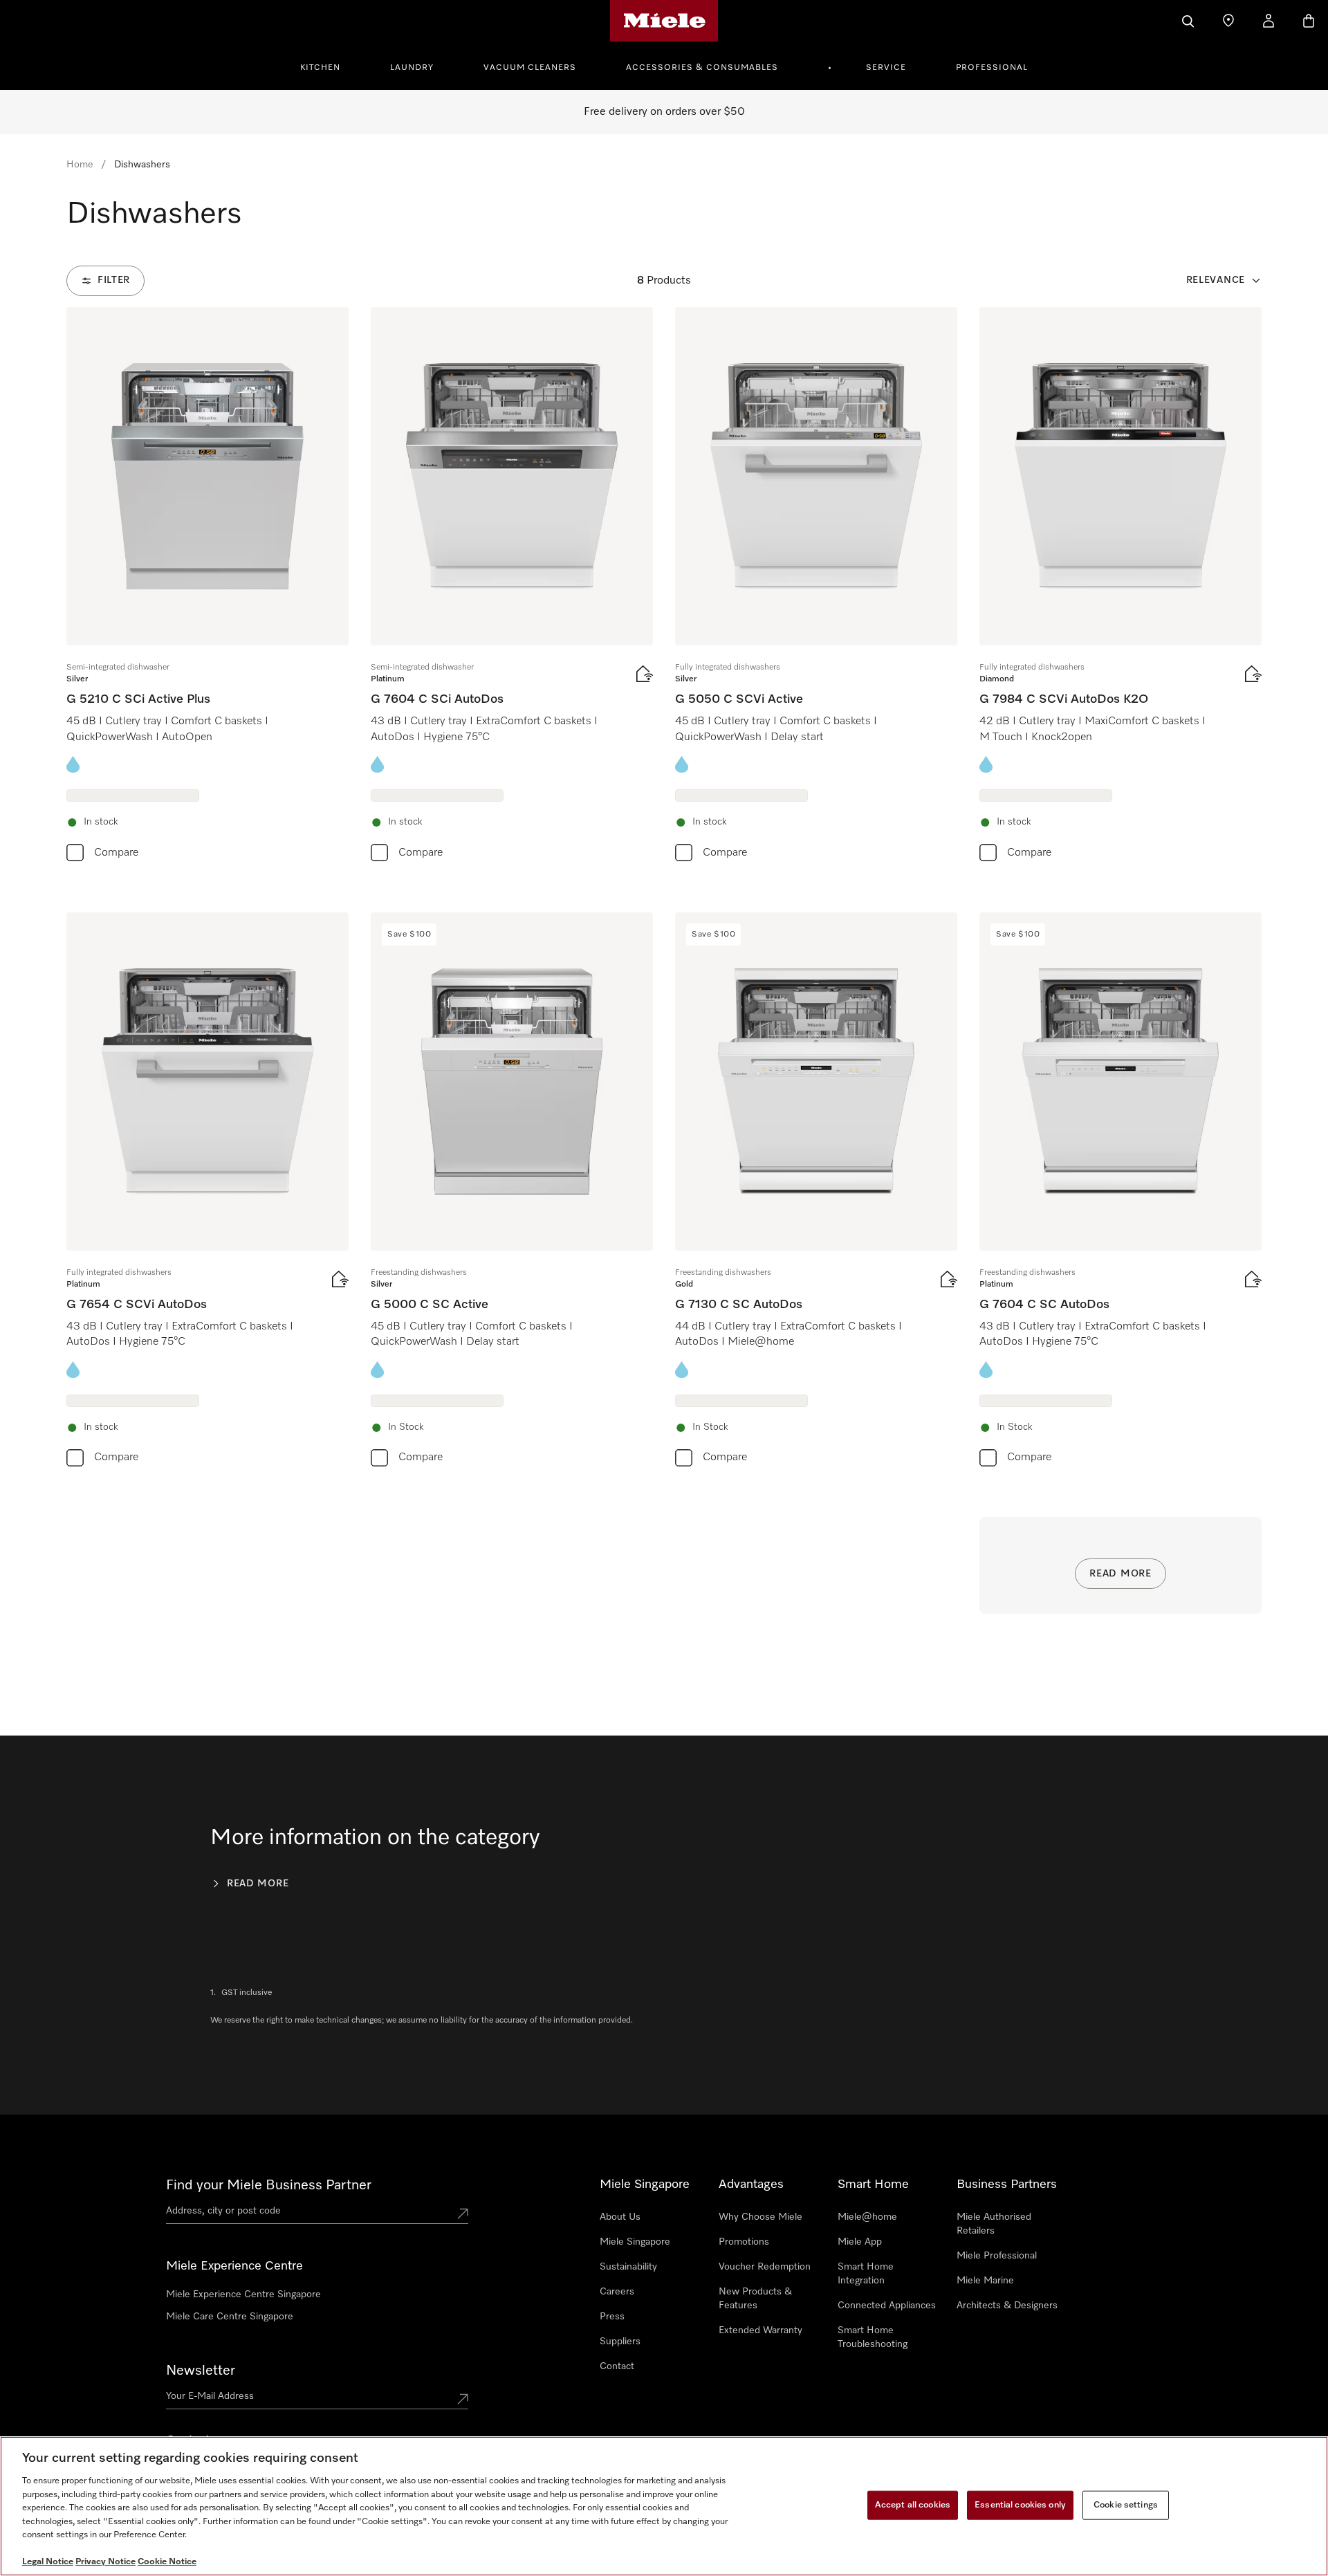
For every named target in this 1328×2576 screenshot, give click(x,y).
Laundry (412, 68)
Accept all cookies (913, 2505)
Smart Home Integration (866, 2274)
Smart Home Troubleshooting (873, 2337)
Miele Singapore (635, 2242)
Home (80, 165)
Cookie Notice (167, 2562)
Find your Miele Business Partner (269, 2185)
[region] (664, 2506)
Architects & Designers (1007, 2306)
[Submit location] (463, 2214)
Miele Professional (997, 2256)
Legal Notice (48, 2562)
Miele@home (867, 2217)
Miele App (860, 2242)
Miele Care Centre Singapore (230, 2317)
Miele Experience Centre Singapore (243, 2294)
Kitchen (320, 68)
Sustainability (628, 2267)
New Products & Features (755, 2299)
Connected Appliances (887, 2306)
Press (612, 2317)
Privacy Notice (105, 2562)
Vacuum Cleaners (530, 68)
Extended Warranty (760, 2330)
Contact (617, 2366)
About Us (620, 2217)
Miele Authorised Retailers (994, 2224)
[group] (207, 588)
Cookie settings (1126, 2505)
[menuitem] (328, 66)
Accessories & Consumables (702, 68)
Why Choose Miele (760, 2217)
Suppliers (620, 2342)
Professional (992, 68)
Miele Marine (985, 2281)
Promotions (744, 2242)
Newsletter (201, 2371)
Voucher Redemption (765, 2267)
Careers (617, 2292)
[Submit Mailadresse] (463, 2399)
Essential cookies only (1020, 2505)
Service (886, 68)
